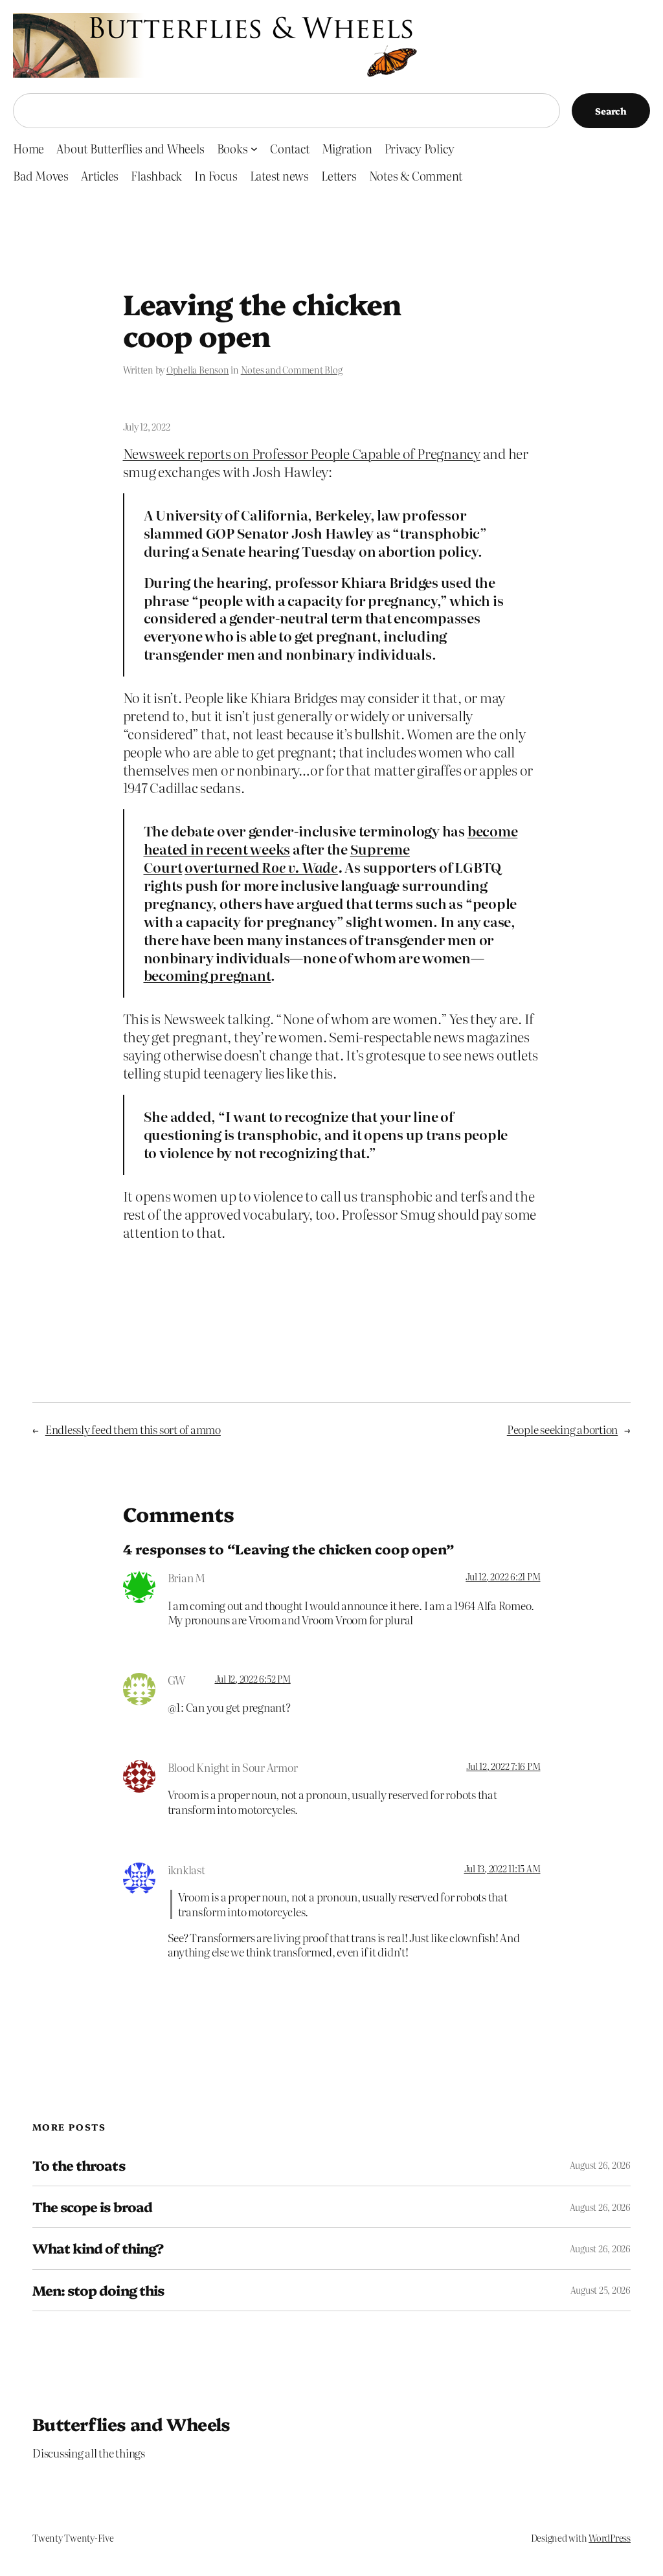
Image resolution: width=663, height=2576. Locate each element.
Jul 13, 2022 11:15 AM (502, 1868)
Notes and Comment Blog (292, 370)
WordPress (610, 2538)
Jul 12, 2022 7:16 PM (503, 1766)
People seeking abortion (562, 1429)
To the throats (79, 2165)
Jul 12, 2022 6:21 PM (503, 1576)
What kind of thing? (98, 2248)
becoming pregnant (208, 975)
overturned (223, 867)
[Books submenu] (254, 149)
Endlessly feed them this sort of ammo (133, 1429)
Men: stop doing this (98, 2290)
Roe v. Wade (299, 867)
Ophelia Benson (198, 370)
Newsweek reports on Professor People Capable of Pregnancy (302, 453)
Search (611, 111)
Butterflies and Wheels (131, 2424)
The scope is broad (92, 2207)
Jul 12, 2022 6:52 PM (253, 1679)
